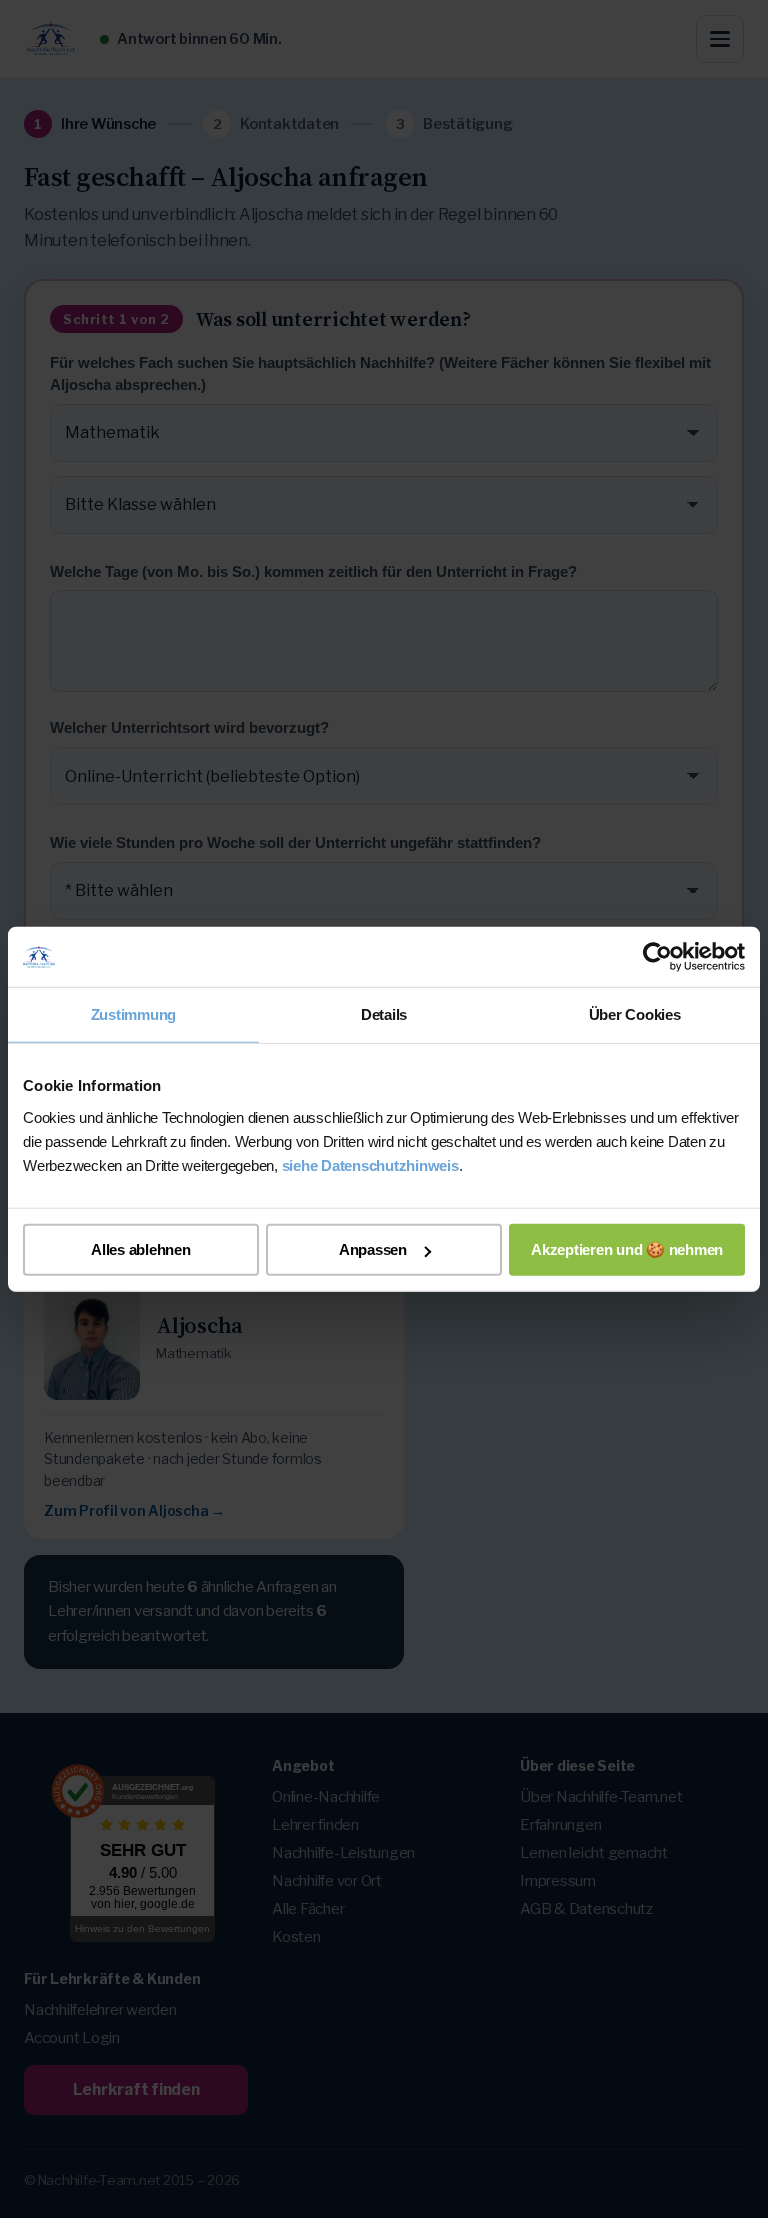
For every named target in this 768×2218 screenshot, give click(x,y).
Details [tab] (384, 1014)
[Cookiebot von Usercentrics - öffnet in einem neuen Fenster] (657, 957)
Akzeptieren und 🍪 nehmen (627, 1248)
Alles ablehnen (141, 1249)
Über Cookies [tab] (635, 1014)
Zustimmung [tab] (134, 1014)
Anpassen (373, 1249)
